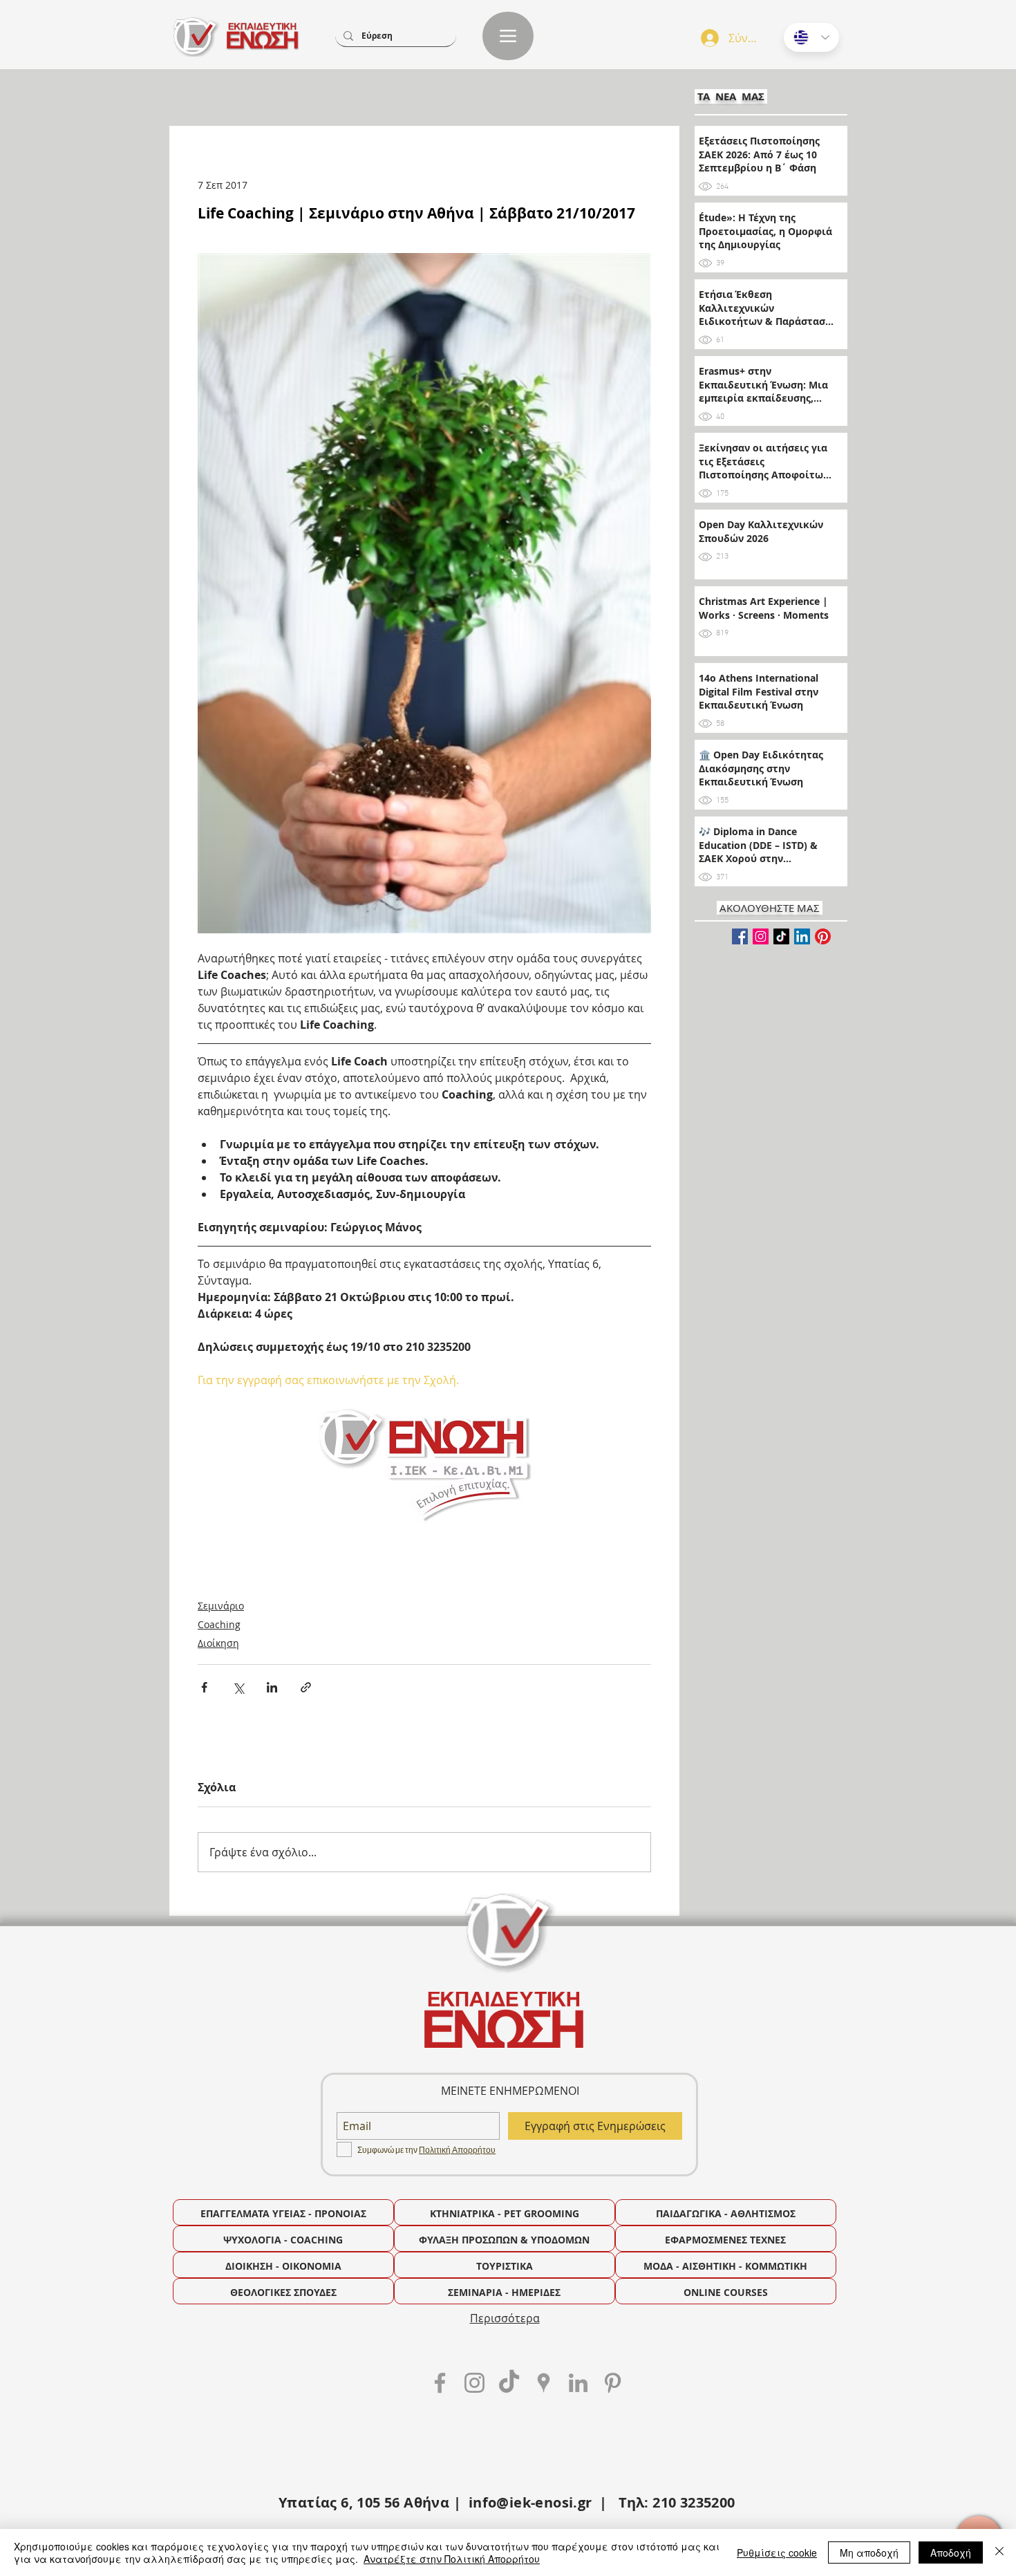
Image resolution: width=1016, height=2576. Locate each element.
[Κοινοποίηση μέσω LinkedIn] (272, 1687)
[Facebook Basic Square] (740, 936)
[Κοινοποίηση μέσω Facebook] (204, 1687)
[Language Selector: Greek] (811, 37)
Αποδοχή (951, 2552)
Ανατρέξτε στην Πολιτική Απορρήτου (452, 2559)
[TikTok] (781, 936)
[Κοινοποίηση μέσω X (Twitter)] (238, 1687)
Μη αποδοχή (869, 2552)
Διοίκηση (218, 1643)
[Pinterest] (823, 936)
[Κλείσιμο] (999, 2552)
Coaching (219, 1624)
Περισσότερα (505, 2318)
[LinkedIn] (802, 936)
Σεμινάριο (221, 1606)
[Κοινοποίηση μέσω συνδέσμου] (306, 1687)
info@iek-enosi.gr (530, 2502)
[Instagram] (761, 936)
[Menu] (508, 36)
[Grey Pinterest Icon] (613, 2383)
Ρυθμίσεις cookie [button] (777, 2552)
